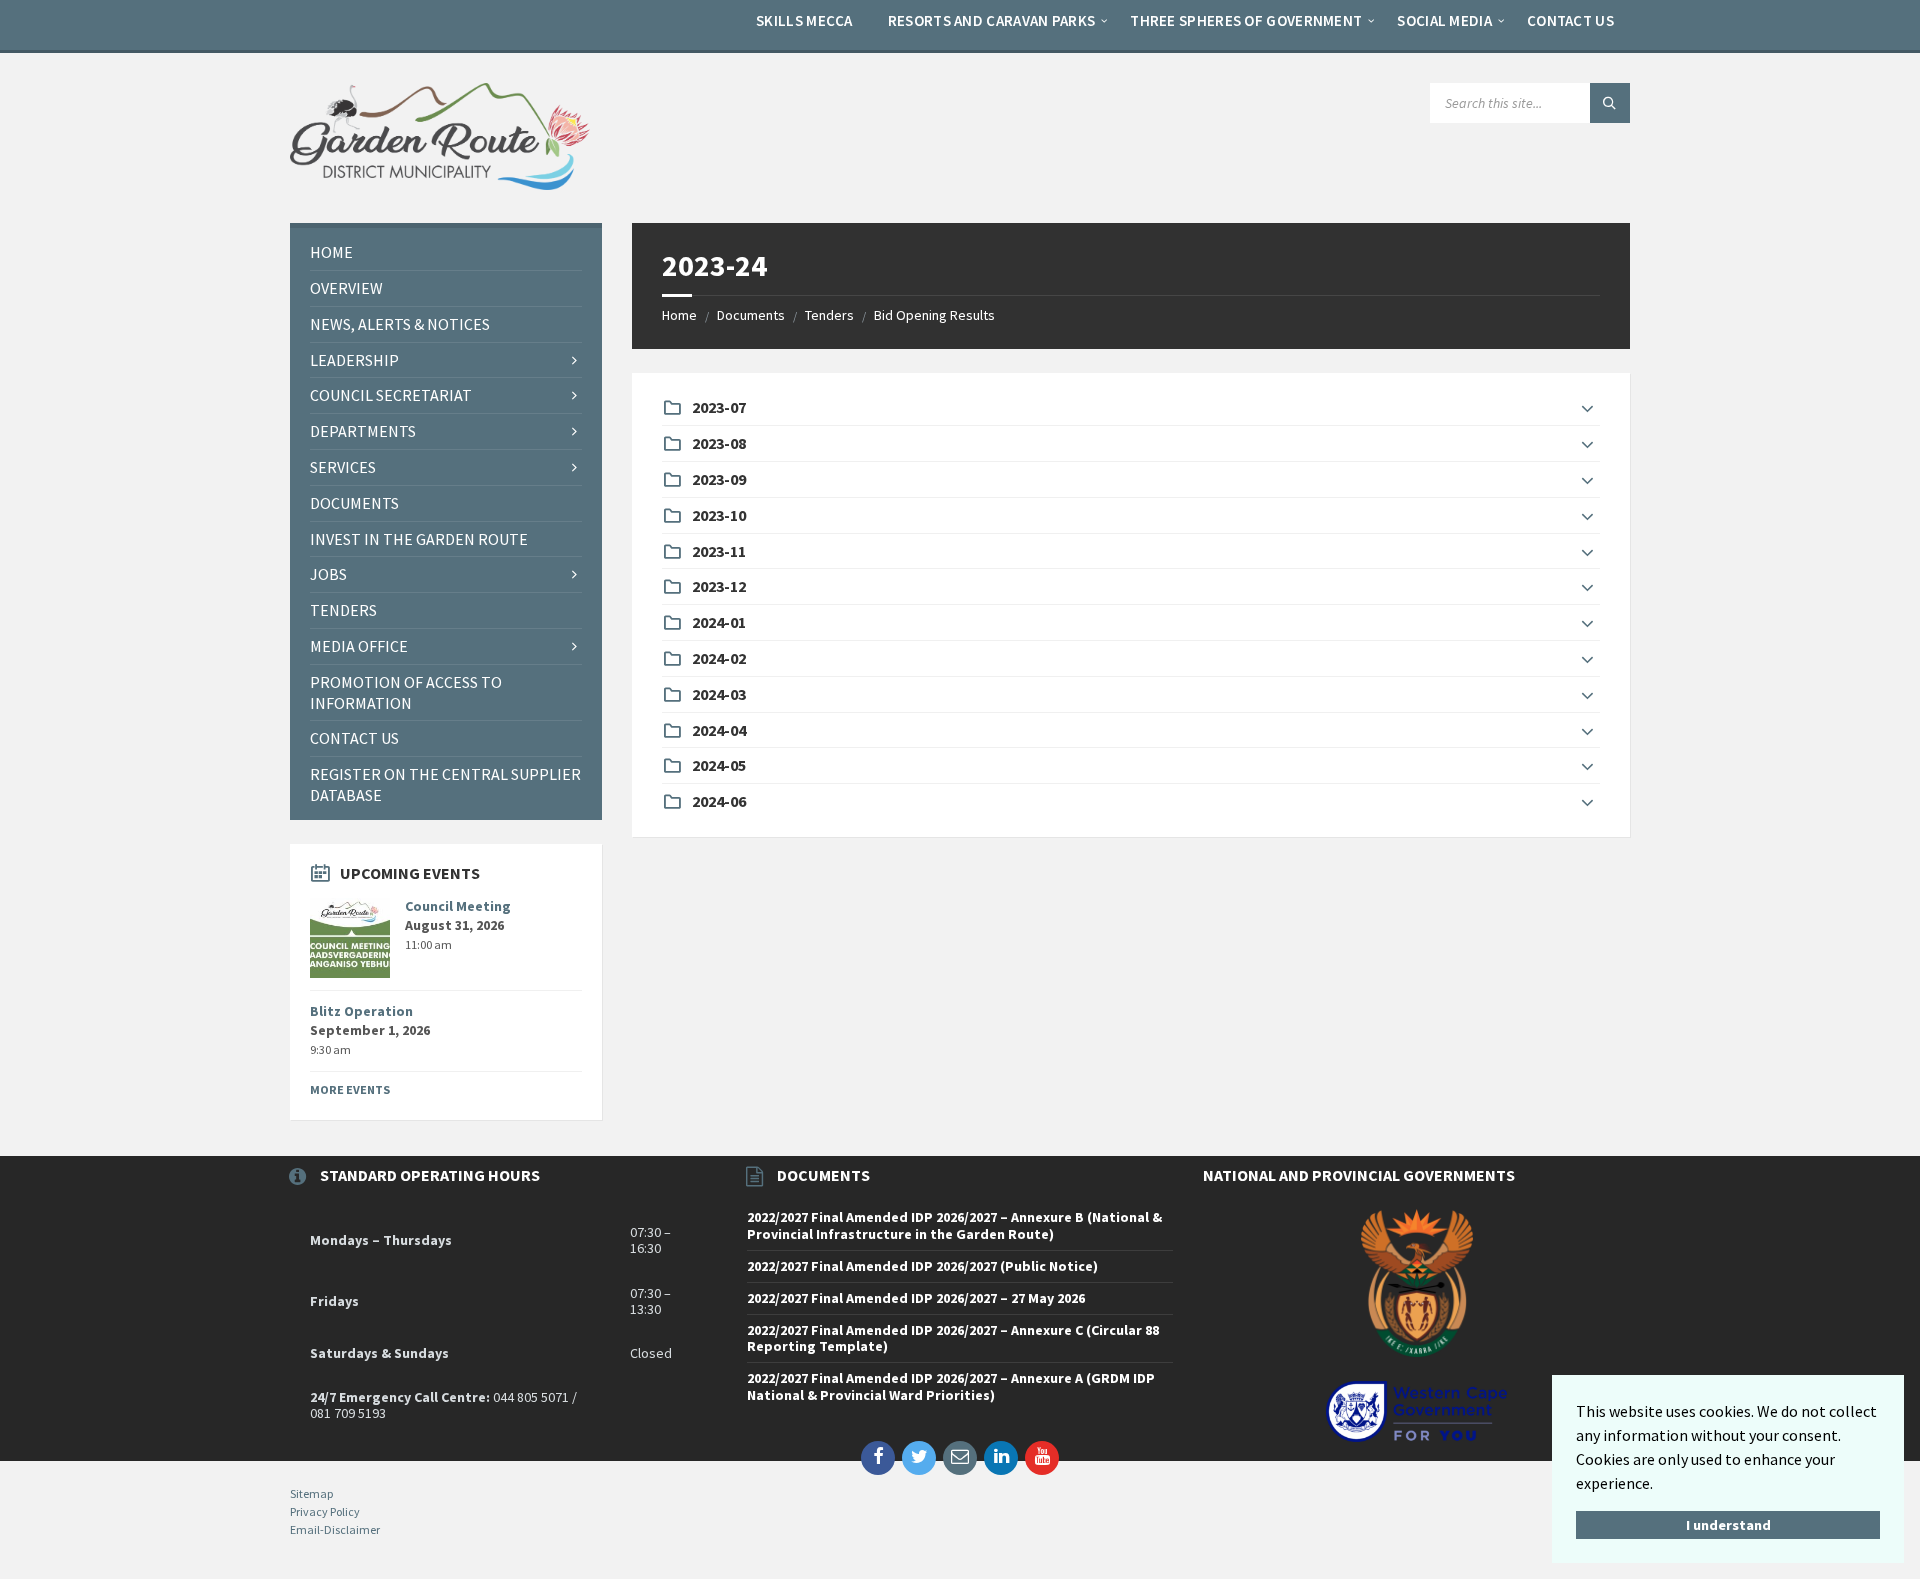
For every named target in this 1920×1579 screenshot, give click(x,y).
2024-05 (719, 765)
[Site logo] (440, 184)
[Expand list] (1587, 409)
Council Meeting (458, 906)
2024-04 (719, 730)
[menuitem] (804, 20)
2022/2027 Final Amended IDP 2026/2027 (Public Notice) (922, 1266)
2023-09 (719, 479)
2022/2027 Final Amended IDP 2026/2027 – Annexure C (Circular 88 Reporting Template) (953, 1338)
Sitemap (311, 1493)
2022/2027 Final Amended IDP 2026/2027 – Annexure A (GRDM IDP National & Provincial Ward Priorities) (951, 1386)
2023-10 (719, 515)
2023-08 (719, 443)
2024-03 (719, 694)
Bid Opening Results (934, 315)
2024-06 (719, 801)
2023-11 (719, 551)
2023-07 (719, 407)
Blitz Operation (361, 1011)
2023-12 (719, 586)
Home (679, 315)
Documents (751, 315)
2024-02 (719, 658)
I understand (1728, 1525)
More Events (350, 1089)
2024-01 (719, 622)
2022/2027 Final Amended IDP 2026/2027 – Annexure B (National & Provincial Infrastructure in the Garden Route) (954, 1225)
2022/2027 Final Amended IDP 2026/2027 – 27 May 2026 (916, 1298)
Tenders (829, 315)
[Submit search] (1610, 103)
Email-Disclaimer (335, 1529)
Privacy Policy (325, 1511)
